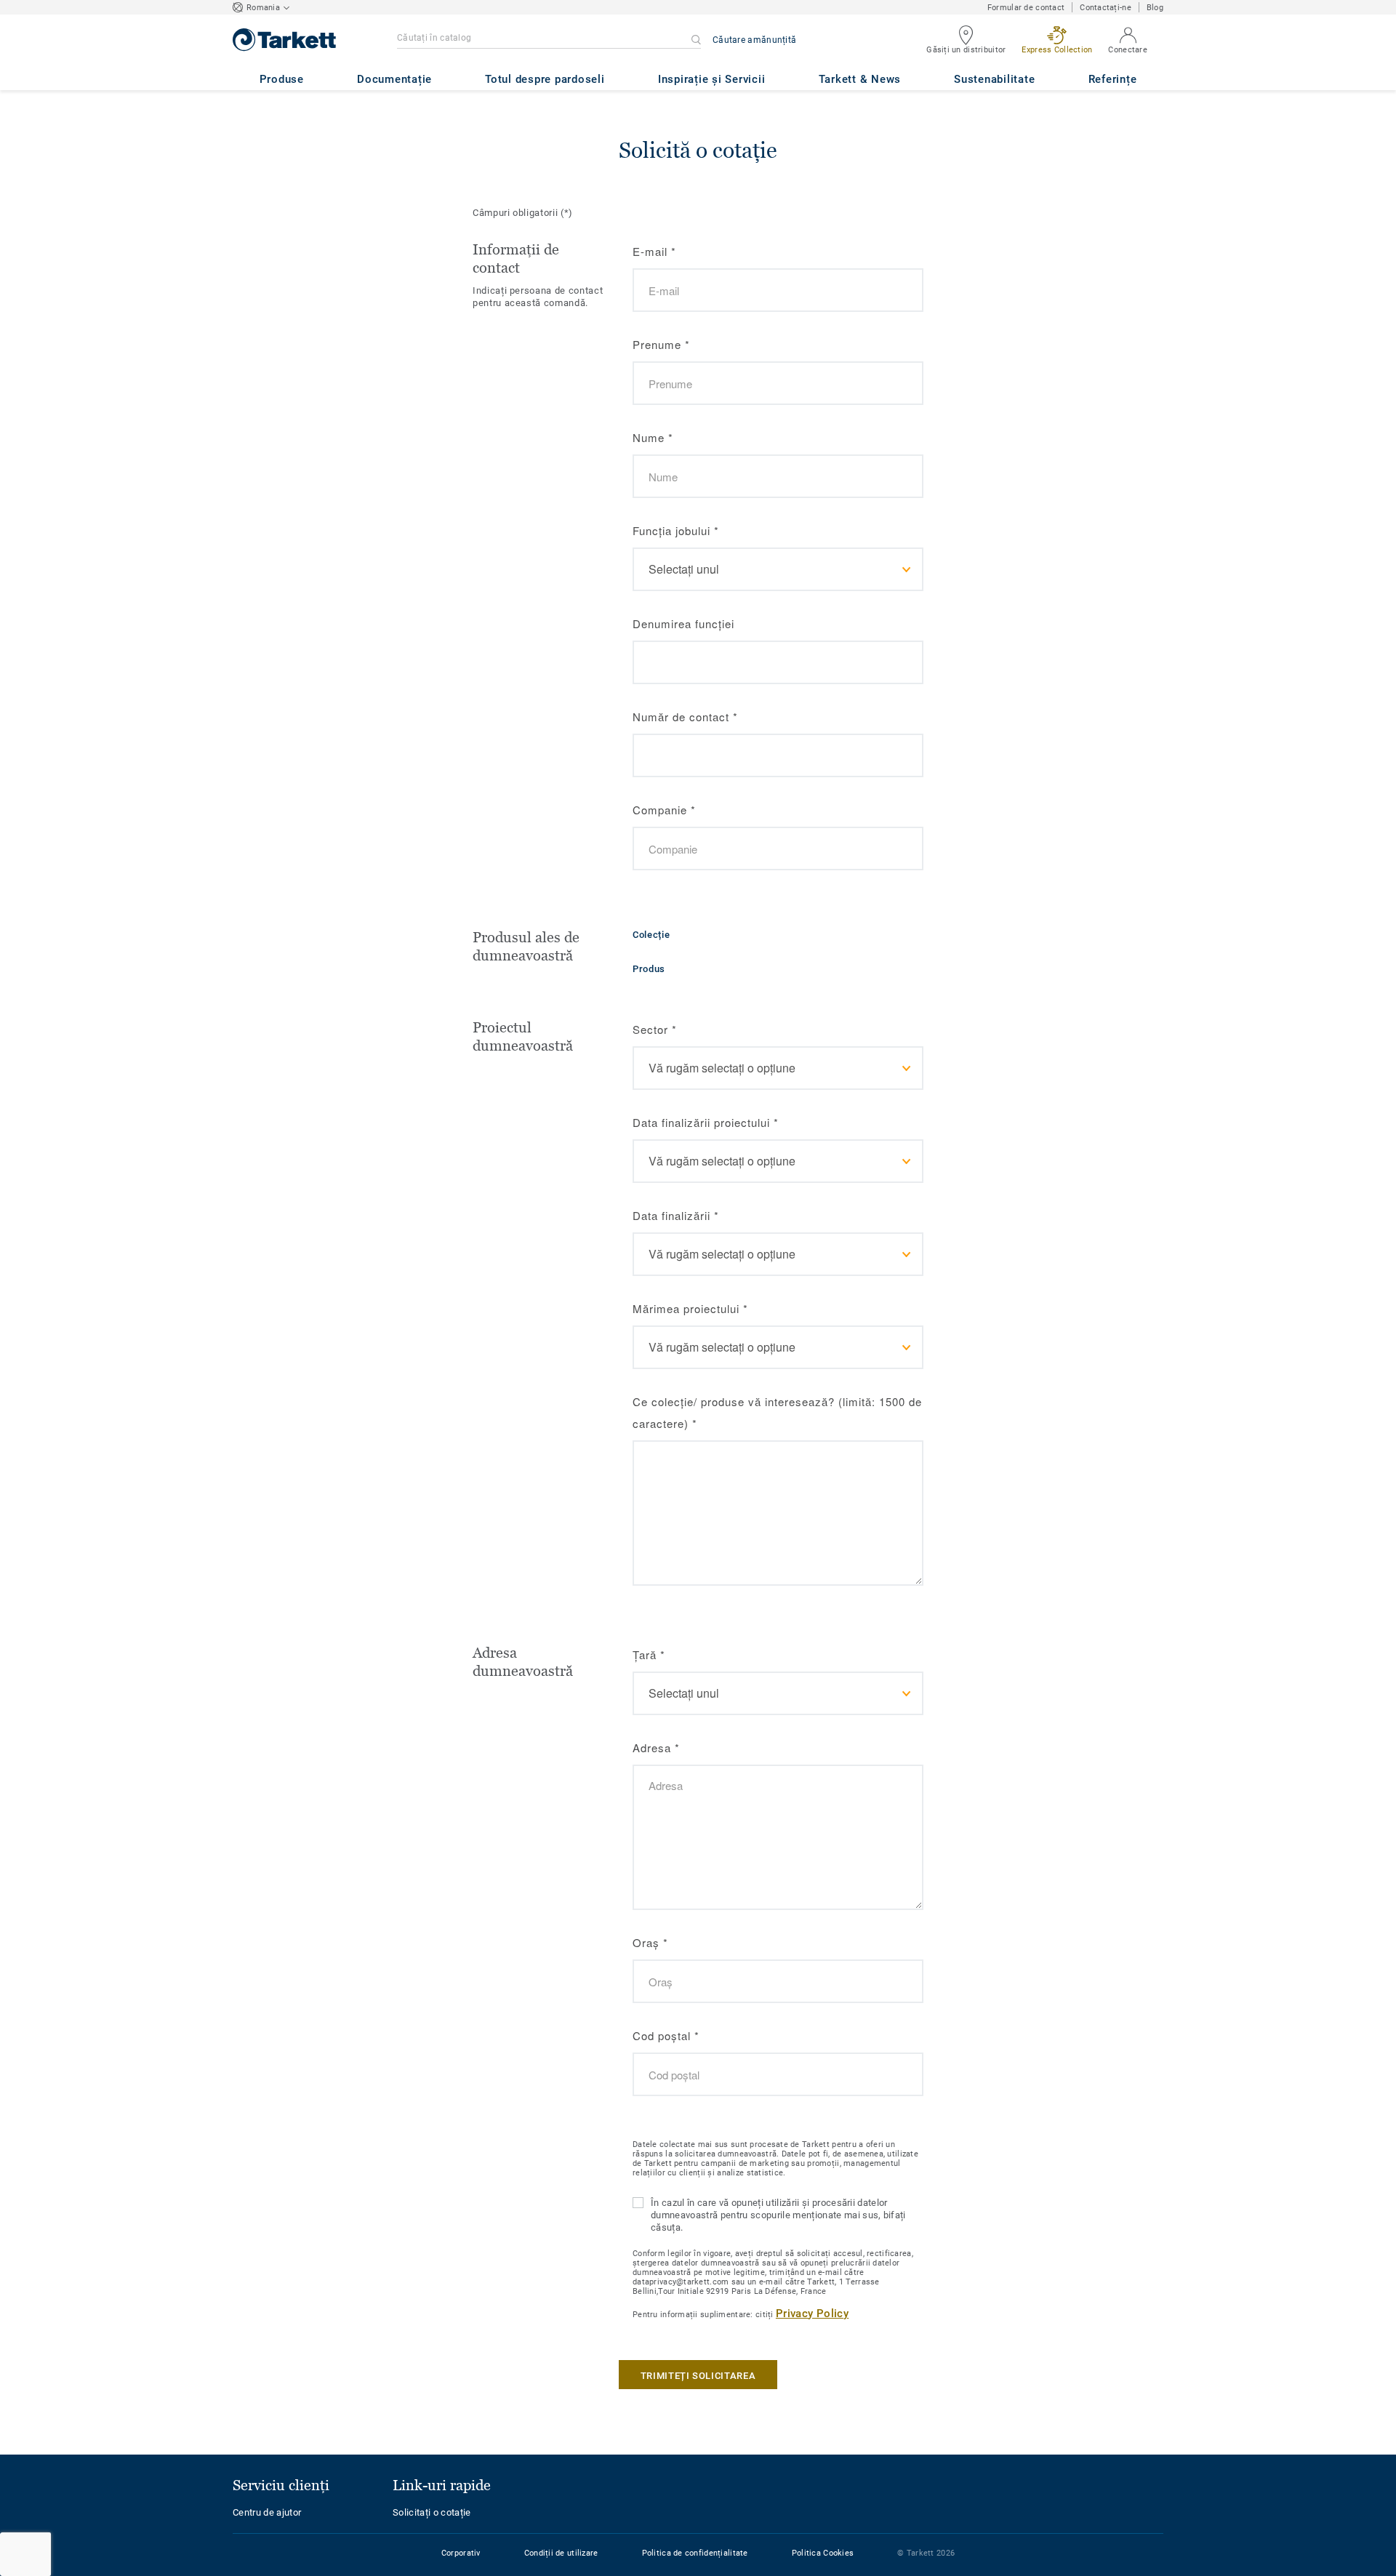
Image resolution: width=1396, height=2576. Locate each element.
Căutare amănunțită (754, 40)
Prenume (661, 344)
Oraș (650, 1942)
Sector (655, 1029)
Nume (653, 437)
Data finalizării (676, 1215)
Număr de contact (685, 717)
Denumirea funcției (683, 623)
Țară (649, 1654)
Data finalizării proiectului (706, 1122)
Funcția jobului (676, 530)
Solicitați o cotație (432, 2512)
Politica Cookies (823, 2553)
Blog (1155, 8)
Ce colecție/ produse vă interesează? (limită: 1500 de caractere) (777, 1412)
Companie (664, 810)
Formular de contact (1026, 8)
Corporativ (461, 2553)
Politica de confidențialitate (695, 2553)
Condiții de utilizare (561, 2553)
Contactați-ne (1106, 8)
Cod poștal (666, 2035)
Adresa (656, 1748)
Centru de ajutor (267, 2512)
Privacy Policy (812, 2314)
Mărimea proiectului (690, 1308)
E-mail (654, 251)
